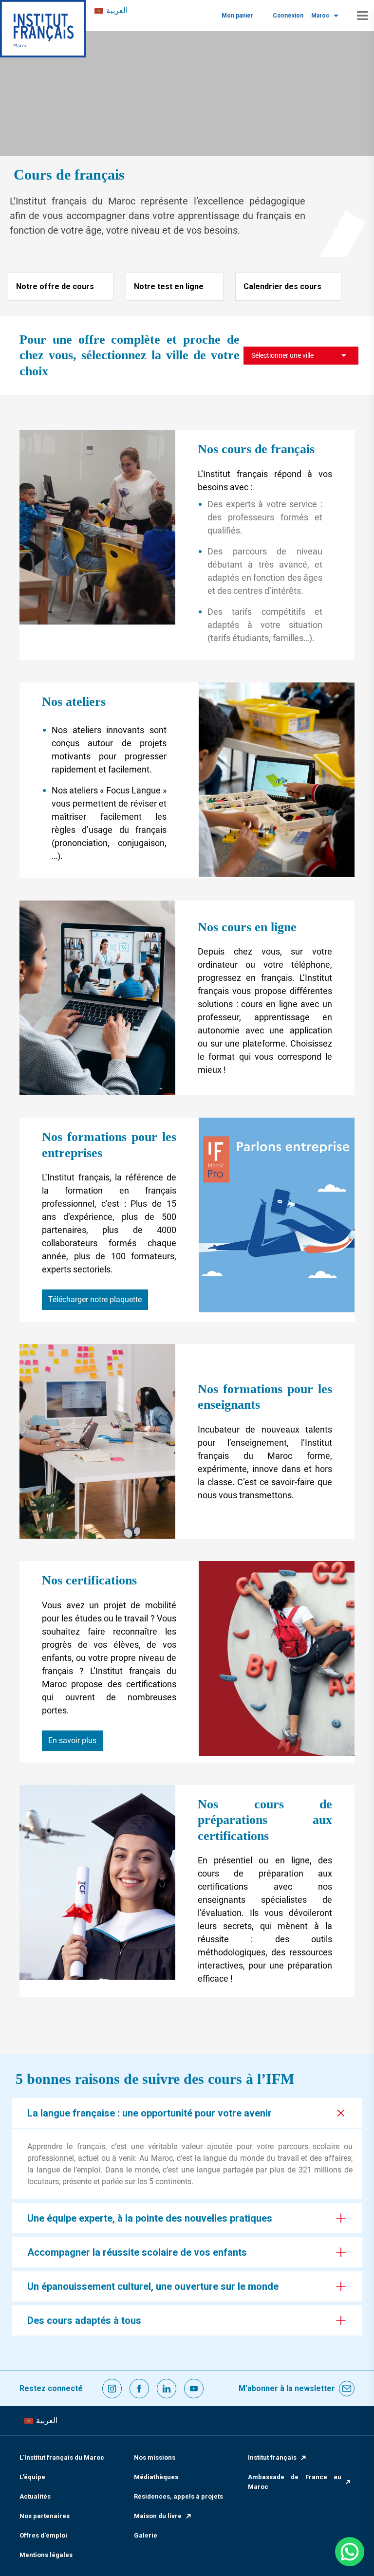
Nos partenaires (45, 2516)
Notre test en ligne (169, 286)
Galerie (146, 2535)
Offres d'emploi (43, 2535)
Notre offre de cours (55, 286)
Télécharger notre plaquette (95, 1299)
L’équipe (32, 2477)
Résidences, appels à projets (178, 2496)
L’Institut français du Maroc (62, 2457)
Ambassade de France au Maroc (295, 2482)
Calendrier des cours (282, 286)
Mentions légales (46, 2555)
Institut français (272, 2457)
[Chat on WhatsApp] (350, 2552)
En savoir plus (72, 1740)
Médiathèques (156, 2477)
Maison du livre (158, 2516)
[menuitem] (111, 11)
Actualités (35, 2496)
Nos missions (155, 2457)
